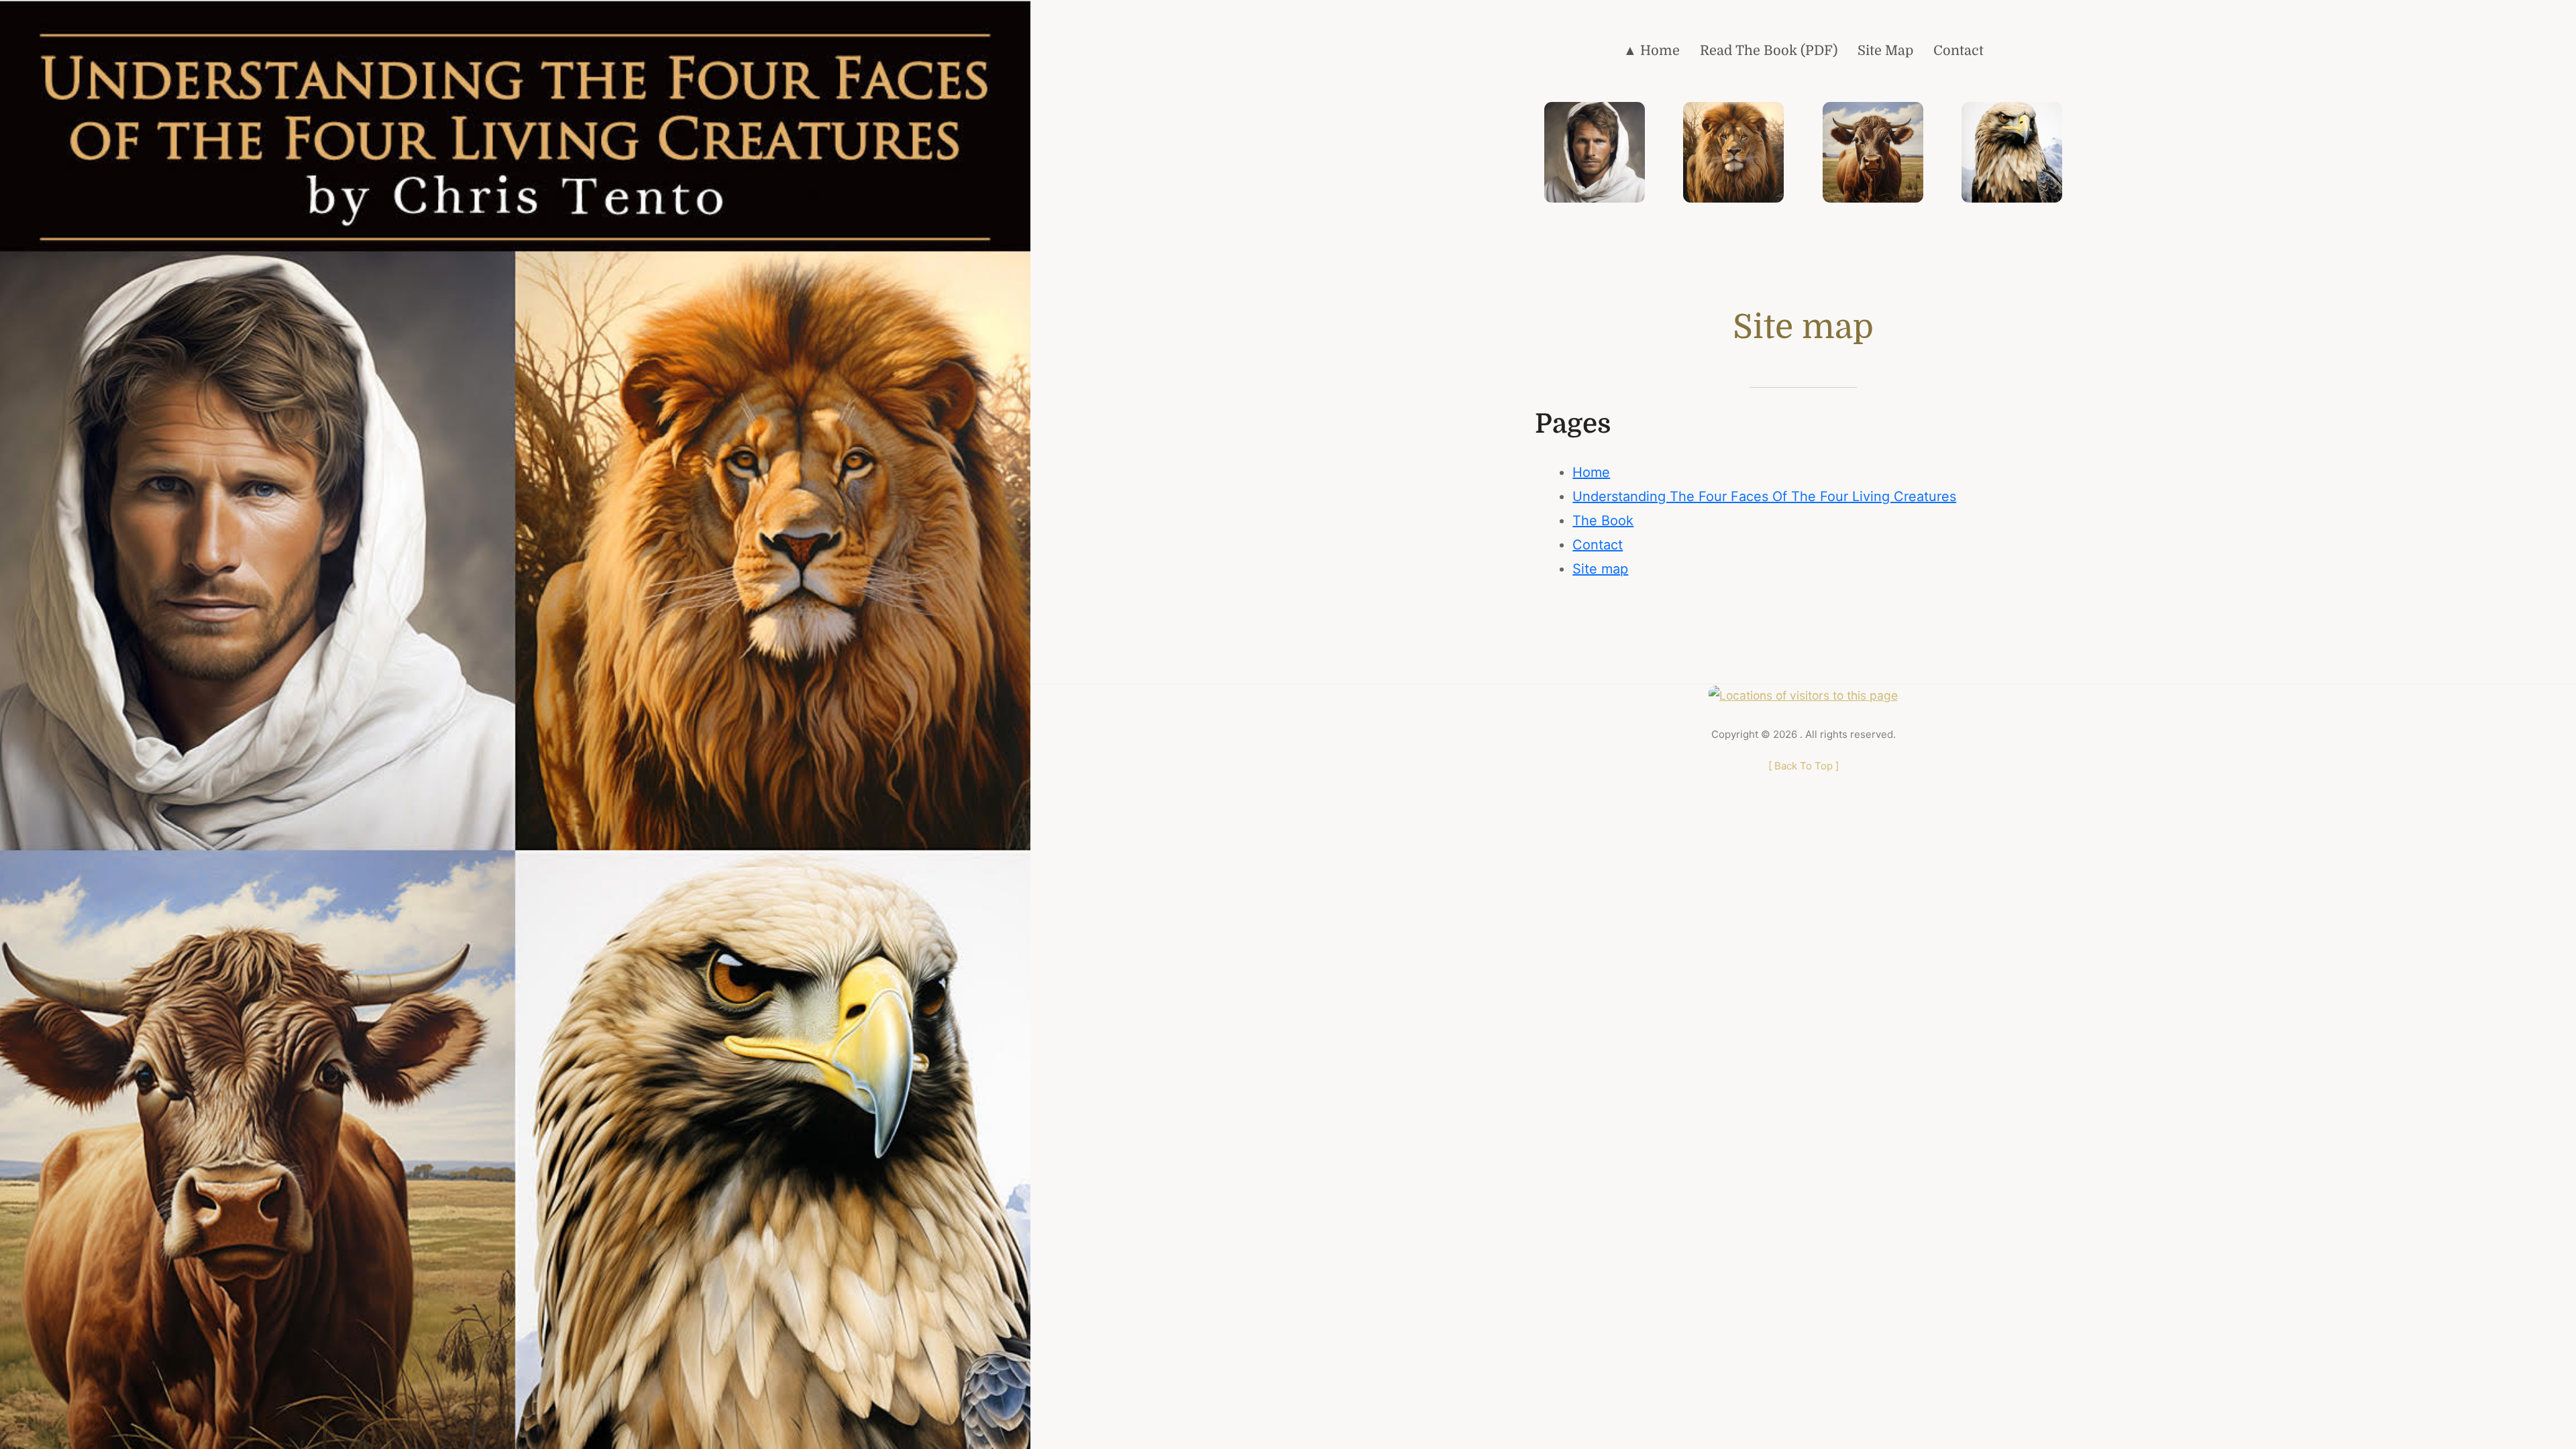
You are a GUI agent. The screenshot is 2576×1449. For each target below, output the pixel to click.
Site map (1600, 569)
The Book (1603, 521)
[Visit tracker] (1803, 694)
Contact (1598, 545)
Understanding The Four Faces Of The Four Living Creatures (1764, 496)
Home (1591, 472)
